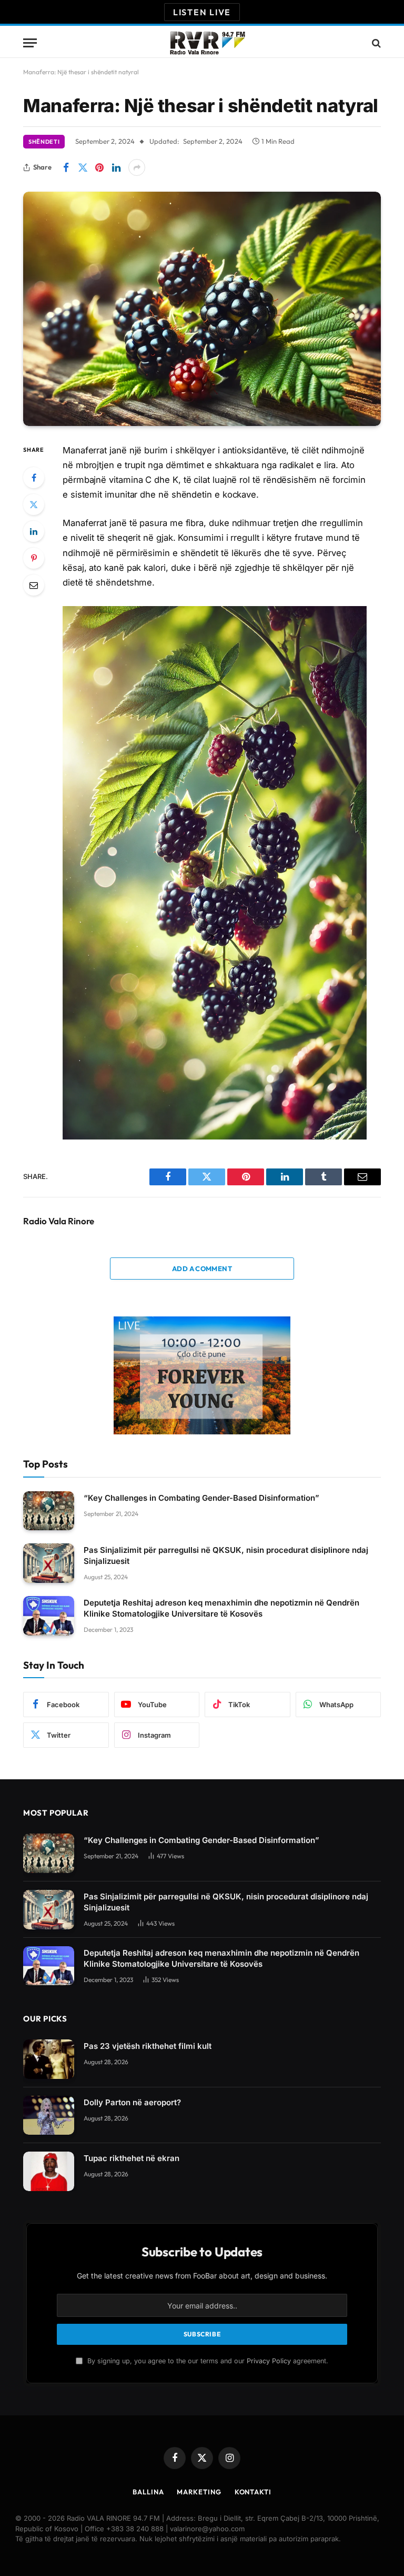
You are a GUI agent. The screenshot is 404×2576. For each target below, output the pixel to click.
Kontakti (253, 2492)
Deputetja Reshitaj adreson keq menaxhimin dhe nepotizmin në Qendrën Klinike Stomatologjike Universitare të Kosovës (221, 1608)
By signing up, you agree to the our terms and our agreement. (207, 2361)
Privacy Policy (269, 2361)
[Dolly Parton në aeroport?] (49, 2116)
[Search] (375, 43)
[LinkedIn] (34, 531)
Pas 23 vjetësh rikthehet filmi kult (148, 2046)
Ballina (148, 2492)
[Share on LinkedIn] (116, 167)
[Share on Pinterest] (99, 167)
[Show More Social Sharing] (137, 167)
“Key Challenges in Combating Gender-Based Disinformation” (201, 1498)
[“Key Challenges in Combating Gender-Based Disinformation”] (49, 1511)
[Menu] (30, 43)
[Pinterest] (34, 558)
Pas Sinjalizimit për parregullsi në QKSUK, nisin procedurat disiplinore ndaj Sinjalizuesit (226, 1555)
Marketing (199, 2492)
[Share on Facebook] (66, 167)
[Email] (34, 585)
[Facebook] (34, 478)
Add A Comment (202, 1269)
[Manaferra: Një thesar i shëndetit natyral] (202, 309)
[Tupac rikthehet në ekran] (49, 2171)
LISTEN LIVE (202, 12)
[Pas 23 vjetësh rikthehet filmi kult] (49, 2059)
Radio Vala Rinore (59, 1221)
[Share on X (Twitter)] (83, 167)
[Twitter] (34, 504)
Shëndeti (44, 142)
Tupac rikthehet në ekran (132, 2158)
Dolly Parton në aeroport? (132, 2102)
